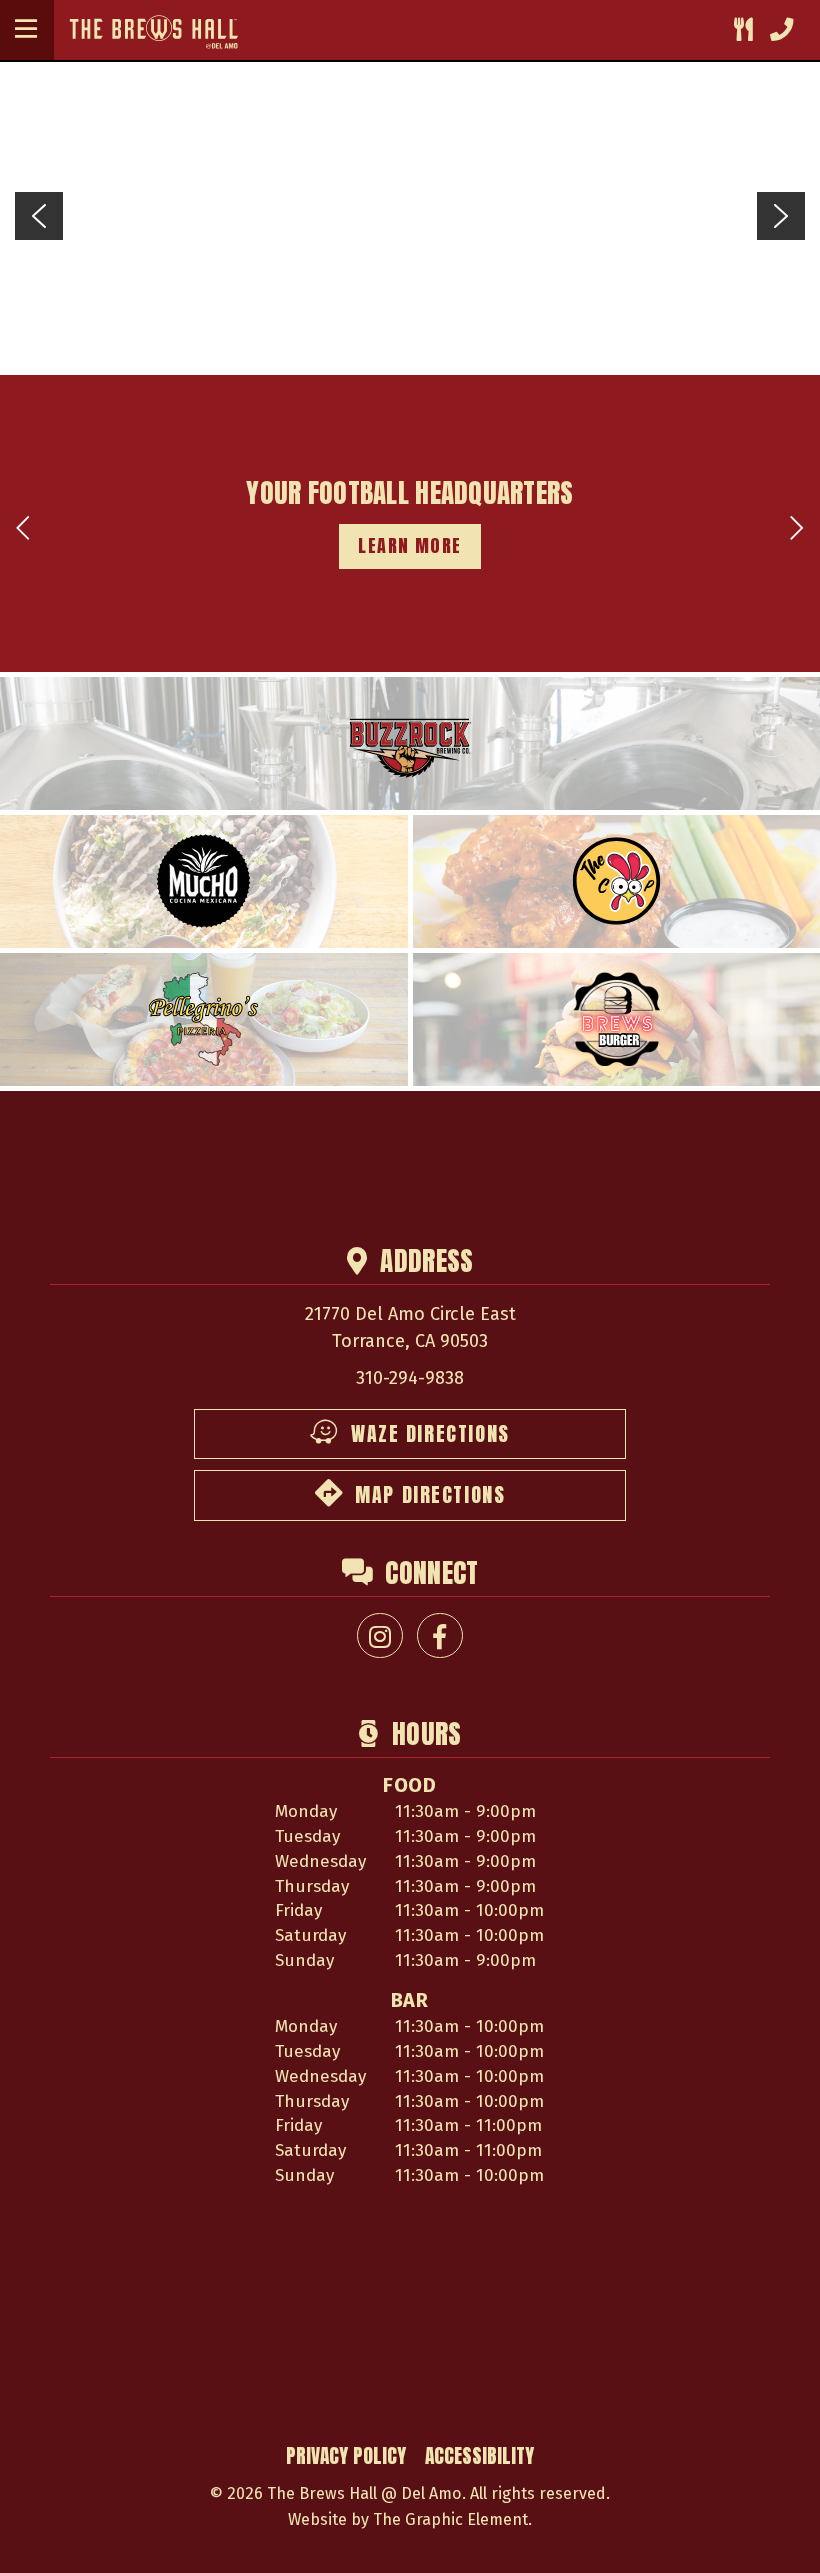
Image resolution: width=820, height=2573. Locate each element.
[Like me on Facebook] (439, 1635)
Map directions (430, 1495)
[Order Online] (743, 30)
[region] (410, 216)
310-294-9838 (410, 1378)
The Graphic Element (450, 2519)
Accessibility (479, 2455)
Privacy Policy (346, 2455)
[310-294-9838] (781, 30)
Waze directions (430, 1434)
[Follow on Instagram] (379, 1635)
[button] (26, 30)
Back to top (776, 2534)
